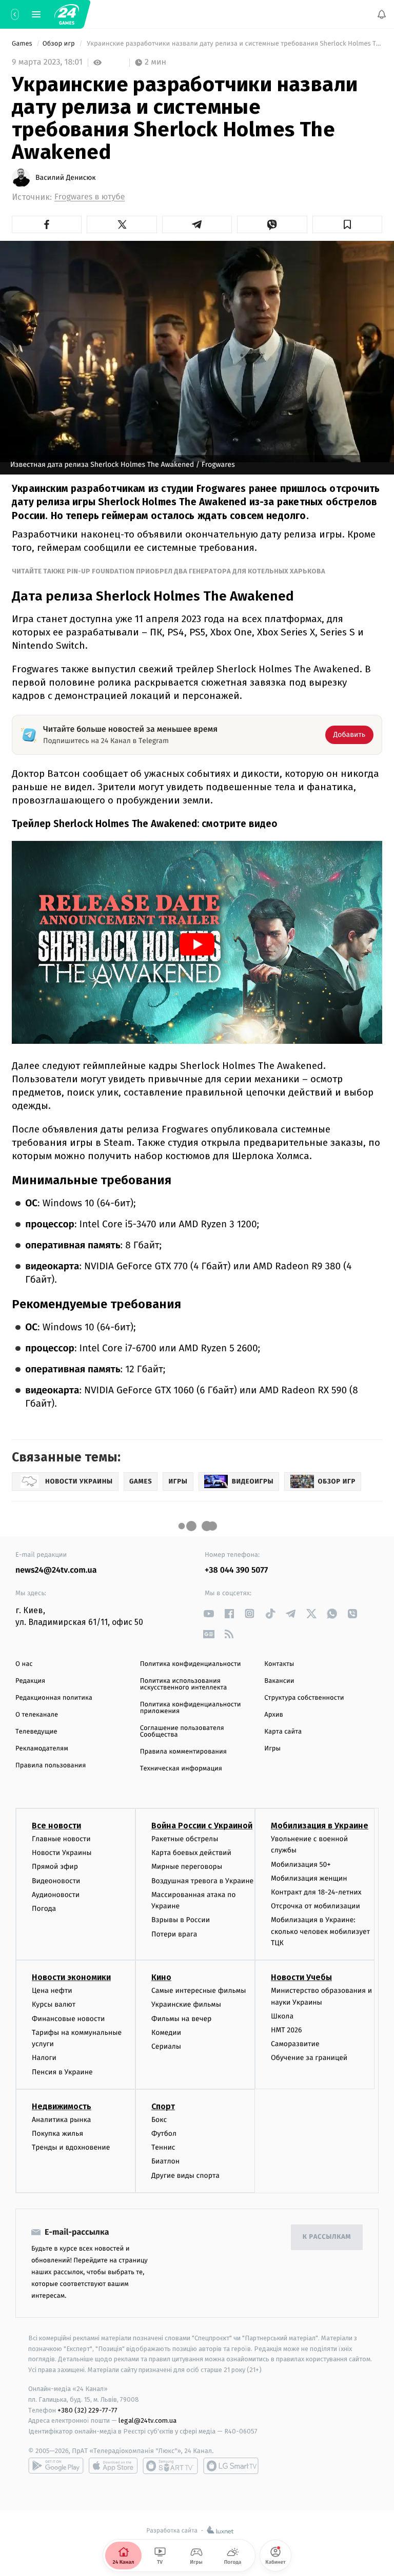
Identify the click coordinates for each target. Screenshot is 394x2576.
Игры (272, 1749)
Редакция (30, 1681)
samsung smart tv (231, 2466)
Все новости (56, 1826)
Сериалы (166, 2047)
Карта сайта (283, 1732)
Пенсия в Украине (62, 2072)
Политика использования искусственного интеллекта (184, 1684)
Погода (44, 1909)
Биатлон (165, 2162)
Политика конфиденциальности (191, 1664)
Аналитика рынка (62, 2120)
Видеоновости (56, 1881)
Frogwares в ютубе (90, 197)
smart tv (170, 2466)
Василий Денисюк (66, 178)
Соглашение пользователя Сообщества (182, 1732)
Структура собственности (304, 1698)
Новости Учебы (301, 1978)
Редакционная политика (54, 1698)
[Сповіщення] (382, 14)
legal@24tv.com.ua (147, 2421)
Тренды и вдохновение (71, 2148)
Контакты (279, 1664)
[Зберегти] (347, 224)
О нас (24, 1664)
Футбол (164, 2134)
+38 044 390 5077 (236, 1570)
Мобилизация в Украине (320, 1826)
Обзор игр (60, 44)
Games (23, 44)
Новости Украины (62, 1853)
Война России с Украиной (202, 1826)
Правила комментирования (183, 1752)
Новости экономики (71, 1978)
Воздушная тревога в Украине (202, 1881)
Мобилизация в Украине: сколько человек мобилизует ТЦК (320, 1932)
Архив (274, 1715)
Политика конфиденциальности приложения (191, 1708)
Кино (161, 1978)
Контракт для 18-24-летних (316, 1892)
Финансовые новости (68, 2019)
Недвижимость (62, 2106)
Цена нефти (52, 1991)
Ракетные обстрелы (185, 1839)
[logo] (67, 14)
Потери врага (174, 1934)
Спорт (163, 2106)
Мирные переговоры (187, 1867)
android (56, 2466)
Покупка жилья (57, 2134)
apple (113, 2466)
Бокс (159, 2120)
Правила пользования (51, 1766)
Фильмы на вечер (181, 2019)
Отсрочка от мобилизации (316, 1907)
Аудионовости (56, 1895)
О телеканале (37, 1715)
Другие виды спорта (185, 2176)
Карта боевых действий (191, 1853)
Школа (282, 2016)
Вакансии (279, 1681)
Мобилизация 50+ (301, 1864)
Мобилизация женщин (309, 1878)
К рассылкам (327, 2238)
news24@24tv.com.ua (56, 1570)
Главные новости (61, 1839)
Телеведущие (36, 1732)
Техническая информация (181, 1769)
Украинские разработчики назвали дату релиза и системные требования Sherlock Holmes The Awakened (234, 44)
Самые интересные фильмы (199, 1991)
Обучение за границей (309, 2058)
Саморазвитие (295, 2044)
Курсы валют (54, 2005)
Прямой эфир (55, 1867)
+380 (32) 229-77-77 (87, 2410)
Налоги (44, 2058)
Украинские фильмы (186, 2005)
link (209, 1613)
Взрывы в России (181, 1920)
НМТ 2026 (287, 2031)
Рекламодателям (42, 1749)
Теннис (163, 2148)
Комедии (166, 2033)
